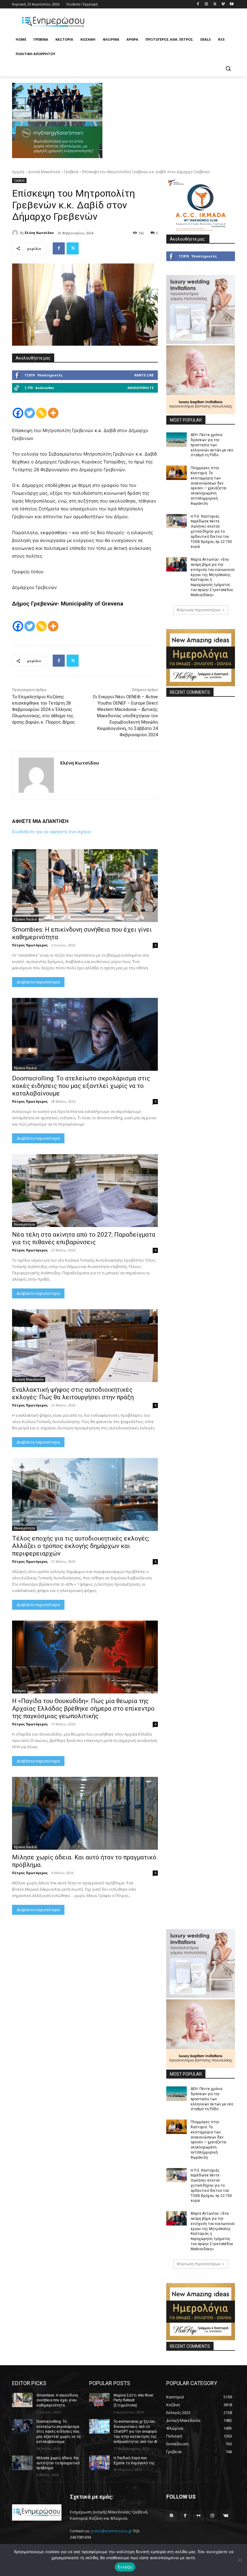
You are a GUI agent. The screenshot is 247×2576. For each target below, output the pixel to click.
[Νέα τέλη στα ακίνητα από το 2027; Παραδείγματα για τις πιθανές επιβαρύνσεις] (85, 1191)
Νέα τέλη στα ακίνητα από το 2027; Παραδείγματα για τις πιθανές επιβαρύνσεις (84, 1238)
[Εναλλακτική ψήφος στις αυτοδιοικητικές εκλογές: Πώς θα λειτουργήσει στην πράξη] (85, 1346)
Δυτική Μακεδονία (44, 172)
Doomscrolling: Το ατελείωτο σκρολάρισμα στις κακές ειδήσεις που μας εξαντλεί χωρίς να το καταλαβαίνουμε (81, 1086)
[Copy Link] (41, 413)
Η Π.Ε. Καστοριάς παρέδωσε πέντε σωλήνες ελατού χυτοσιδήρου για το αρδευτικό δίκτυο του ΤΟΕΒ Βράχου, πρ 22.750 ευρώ (211, 532)
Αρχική (18, 172)
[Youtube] (231, 4)
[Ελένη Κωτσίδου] (16, 233)
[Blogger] (172, 2516)
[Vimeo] (223, 4)
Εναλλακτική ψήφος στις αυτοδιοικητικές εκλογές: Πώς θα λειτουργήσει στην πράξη (73, 1393)
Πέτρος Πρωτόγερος (30, 945)
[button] (228, 69)
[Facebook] (198, 4)
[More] (53, 413)
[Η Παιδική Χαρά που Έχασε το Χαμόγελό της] (99, 2463)
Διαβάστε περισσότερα (38, 982)
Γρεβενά (71, 172)
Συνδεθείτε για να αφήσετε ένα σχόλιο (52, 832)
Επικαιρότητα (24, 1224)
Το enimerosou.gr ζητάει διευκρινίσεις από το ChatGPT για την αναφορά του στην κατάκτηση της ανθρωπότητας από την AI (135, 2432)
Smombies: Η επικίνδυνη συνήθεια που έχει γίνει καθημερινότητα (57, 2400)
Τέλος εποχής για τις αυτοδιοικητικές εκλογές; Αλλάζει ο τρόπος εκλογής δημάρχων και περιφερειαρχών (81, 1546)
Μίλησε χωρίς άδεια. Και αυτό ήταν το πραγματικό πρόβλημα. (58, 2463)
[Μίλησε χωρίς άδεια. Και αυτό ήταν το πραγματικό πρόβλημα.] (85, 1813)
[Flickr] (199, 2516)
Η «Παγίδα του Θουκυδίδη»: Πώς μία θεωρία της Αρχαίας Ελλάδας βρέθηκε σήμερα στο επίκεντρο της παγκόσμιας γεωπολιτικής (83, 1709)
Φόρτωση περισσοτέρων (199, 610)
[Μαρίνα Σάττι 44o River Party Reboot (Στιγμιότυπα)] (99, 2400)
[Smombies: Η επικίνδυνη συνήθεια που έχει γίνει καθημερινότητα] (85, 886)
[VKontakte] (226, 2516)
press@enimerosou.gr (111, 2531)
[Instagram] (206, 4)
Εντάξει (125, 2567)
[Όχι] (239, 2560)
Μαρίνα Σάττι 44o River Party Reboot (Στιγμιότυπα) (133, 2400)
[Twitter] (215, 4)
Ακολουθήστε (141, 388)
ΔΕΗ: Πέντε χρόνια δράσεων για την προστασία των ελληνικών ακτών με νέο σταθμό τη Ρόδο (212, 445)
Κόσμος (20, 1691)
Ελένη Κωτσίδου (39, 233)
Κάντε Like (144, 375)
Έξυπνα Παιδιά (25, 919)
